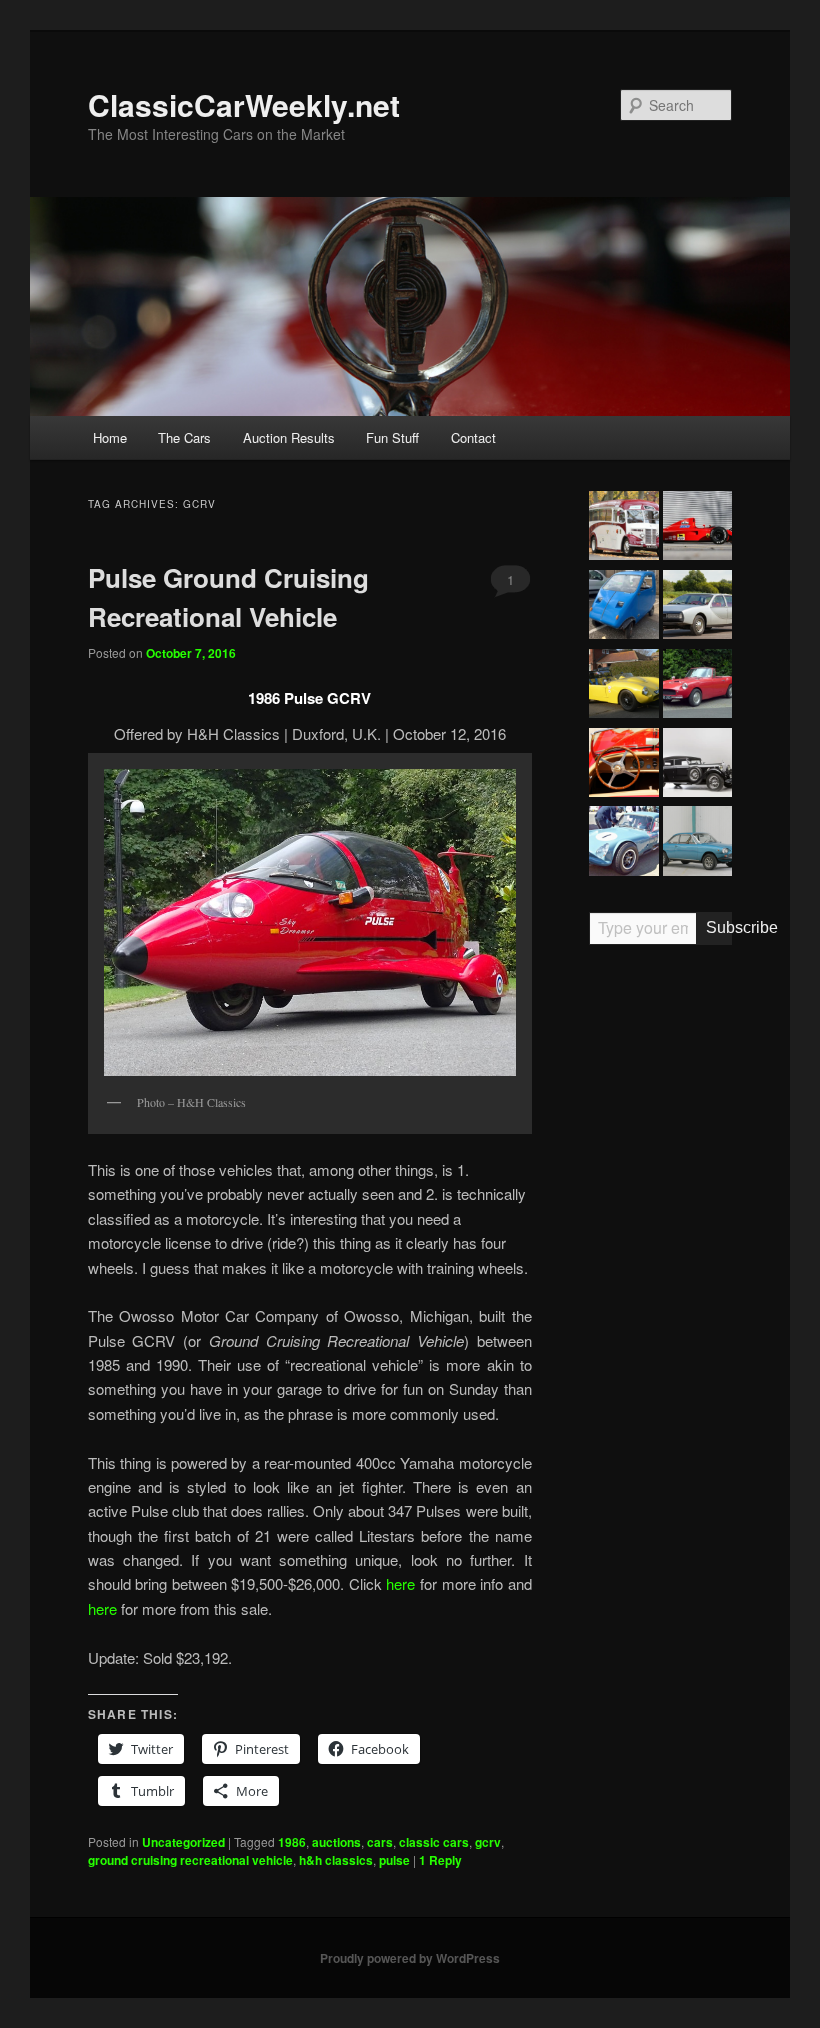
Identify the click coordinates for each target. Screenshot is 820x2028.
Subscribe (719, 927)
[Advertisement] (660, 1271)
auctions (336, 1842)
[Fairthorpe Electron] (623, 686)
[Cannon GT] (623, 843)
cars (380, 1842)
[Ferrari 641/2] (697, 528)
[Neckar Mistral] (697, 843)
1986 (292, 1842)
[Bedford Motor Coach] (623, 528)
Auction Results (289, 437)
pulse (394, 1860)
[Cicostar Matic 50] (623, 607)
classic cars (434, 1842)
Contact (473, 437)
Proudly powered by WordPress (410, 1958)
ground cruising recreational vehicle (190, 1860)
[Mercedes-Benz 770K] (697, 765)
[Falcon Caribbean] (697, 686)
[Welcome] (623, 765)
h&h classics (336, 1860)
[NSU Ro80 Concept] (697, 607)
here (403, 1583)
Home (110, 437)
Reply (440, 1860)
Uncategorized (183, 1842)
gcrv (488, 1842)
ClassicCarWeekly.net (244, 104)
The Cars (184, 437)
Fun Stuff (392, 437)
